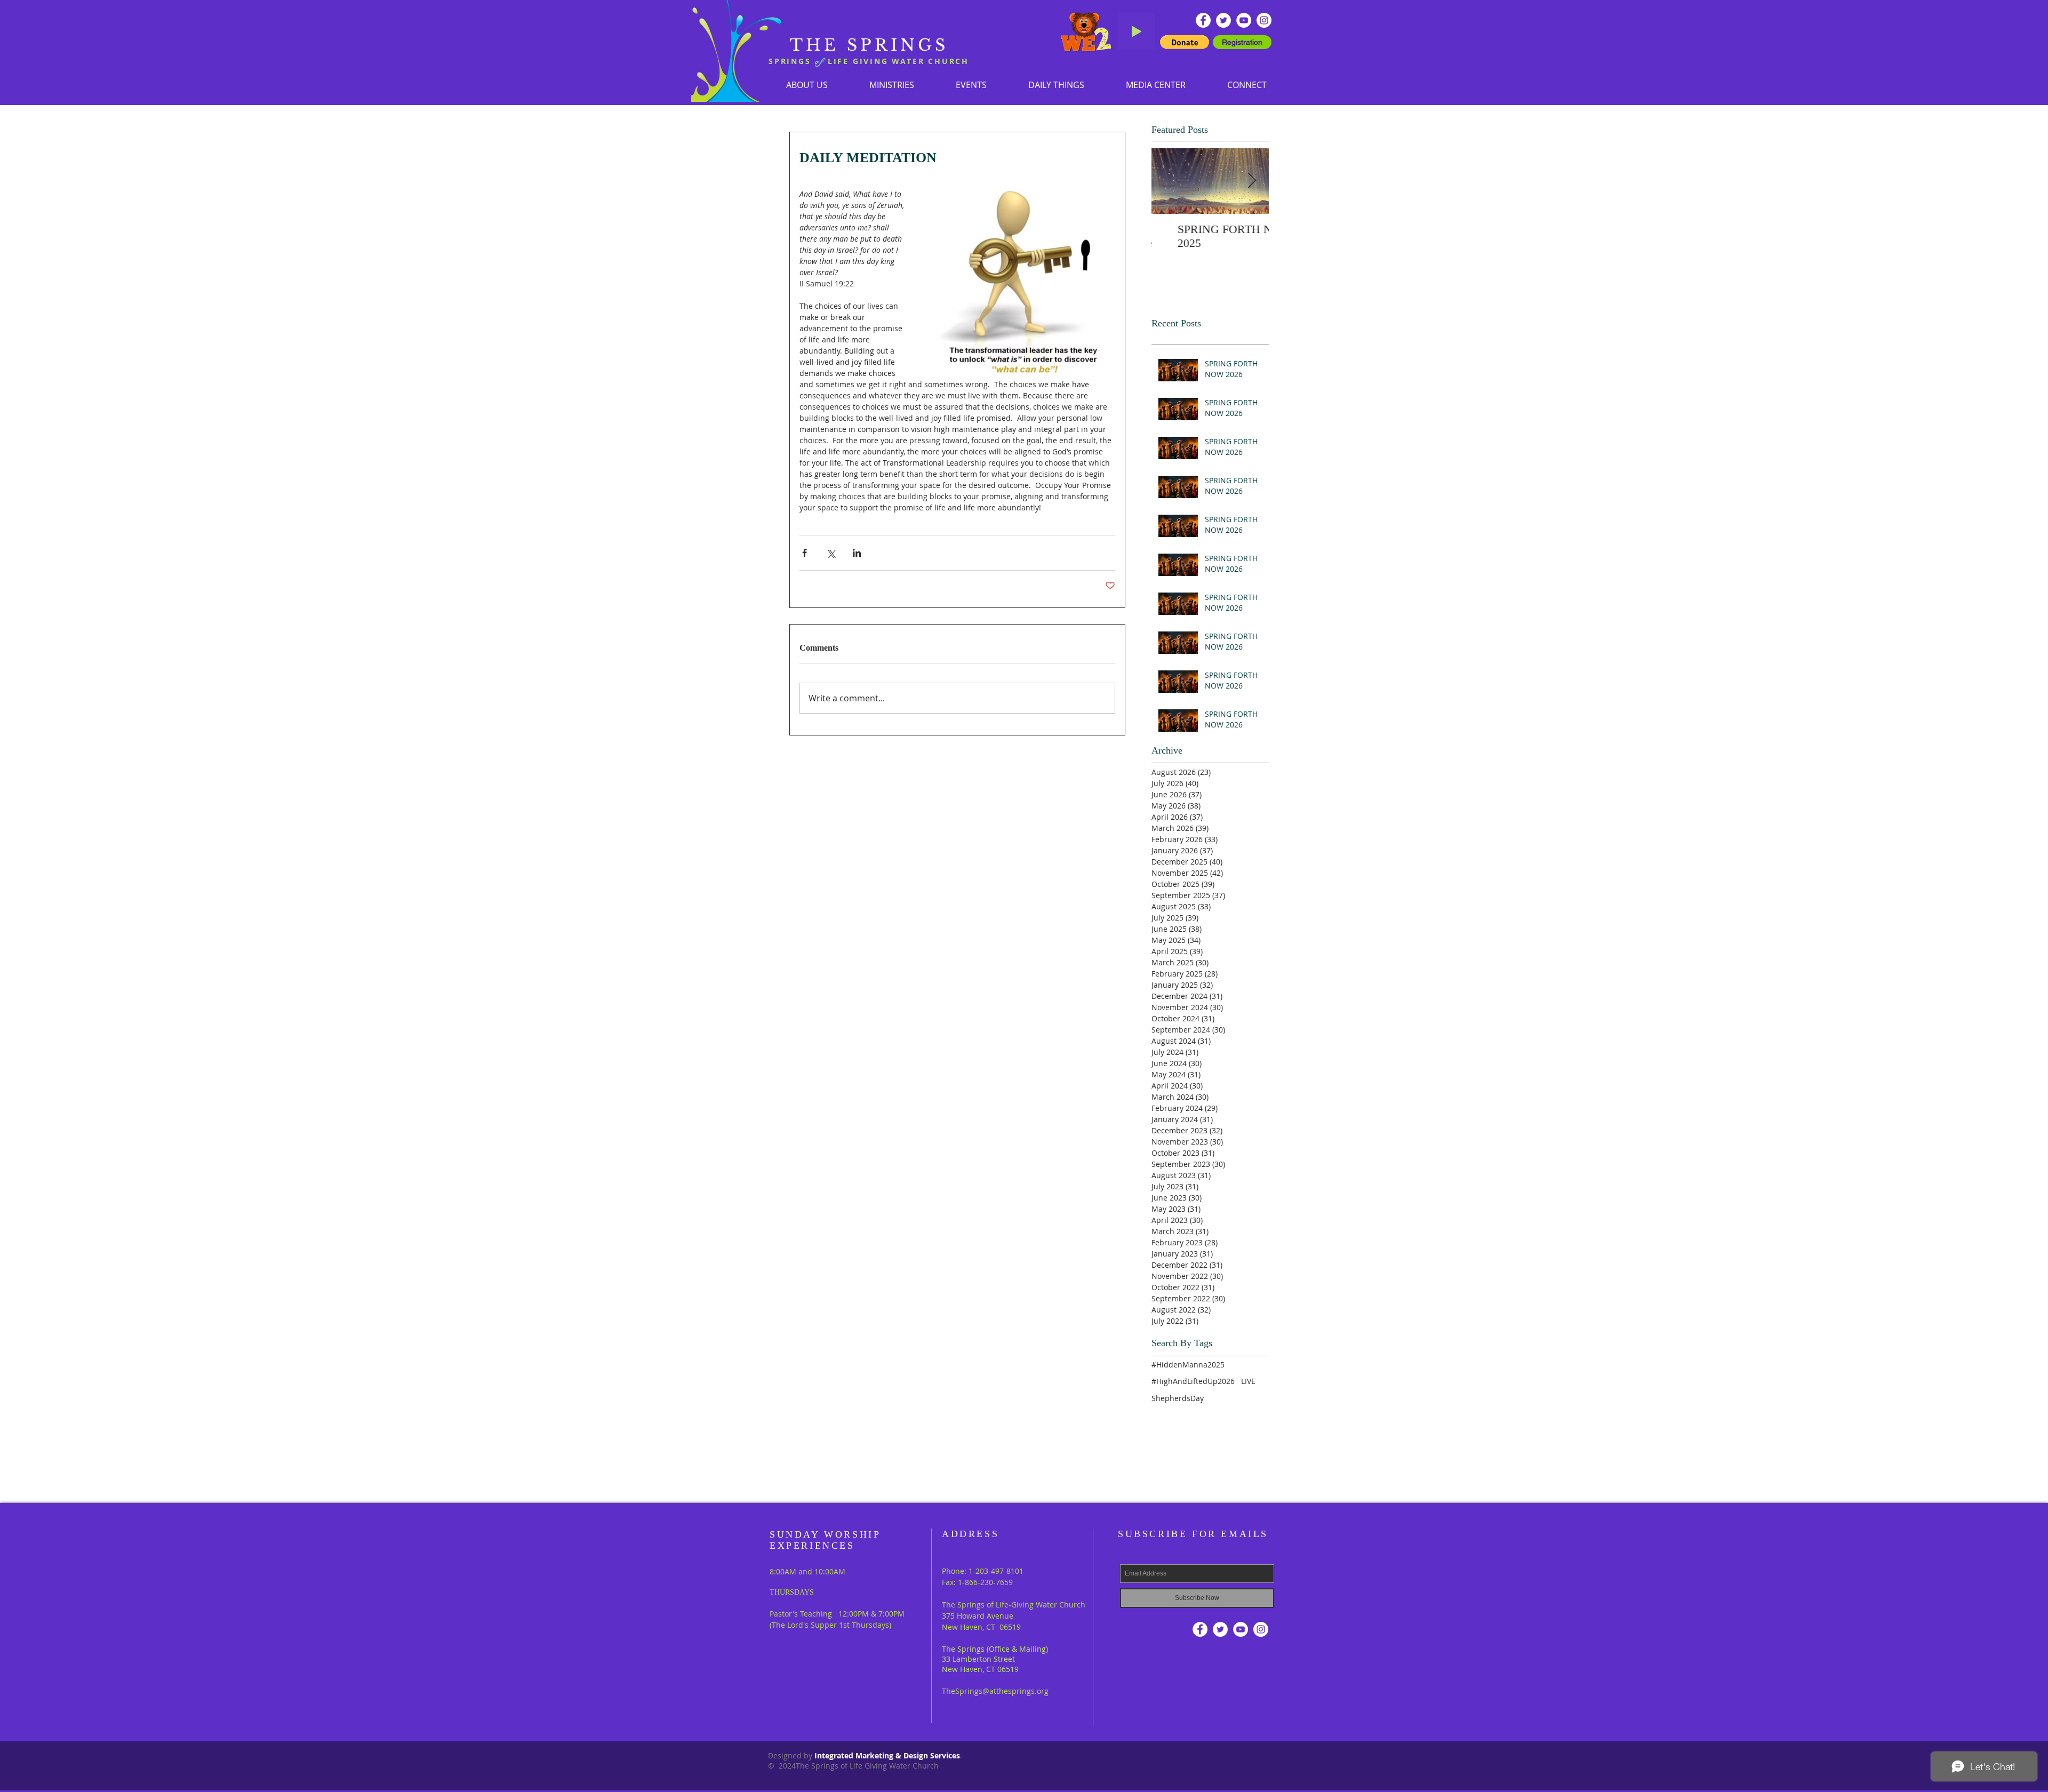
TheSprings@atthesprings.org (995, 1691)
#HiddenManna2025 (1188, 1365)
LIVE (1248, 1381)
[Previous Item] (1169, 181)
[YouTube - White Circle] (1244, 20)
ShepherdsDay (1178, 1398)
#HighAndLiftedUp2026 (1193, 1381)
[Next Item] (1252, 181)
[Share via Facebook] (805, 553)
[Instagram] (1264, 20)
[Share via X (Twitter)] (831, 553)
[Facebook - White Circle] (1203, 20)
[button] (892, 85)
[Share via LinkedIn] (857, 553)
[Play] (1137, 31)
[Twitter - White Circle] (1223, 20)
